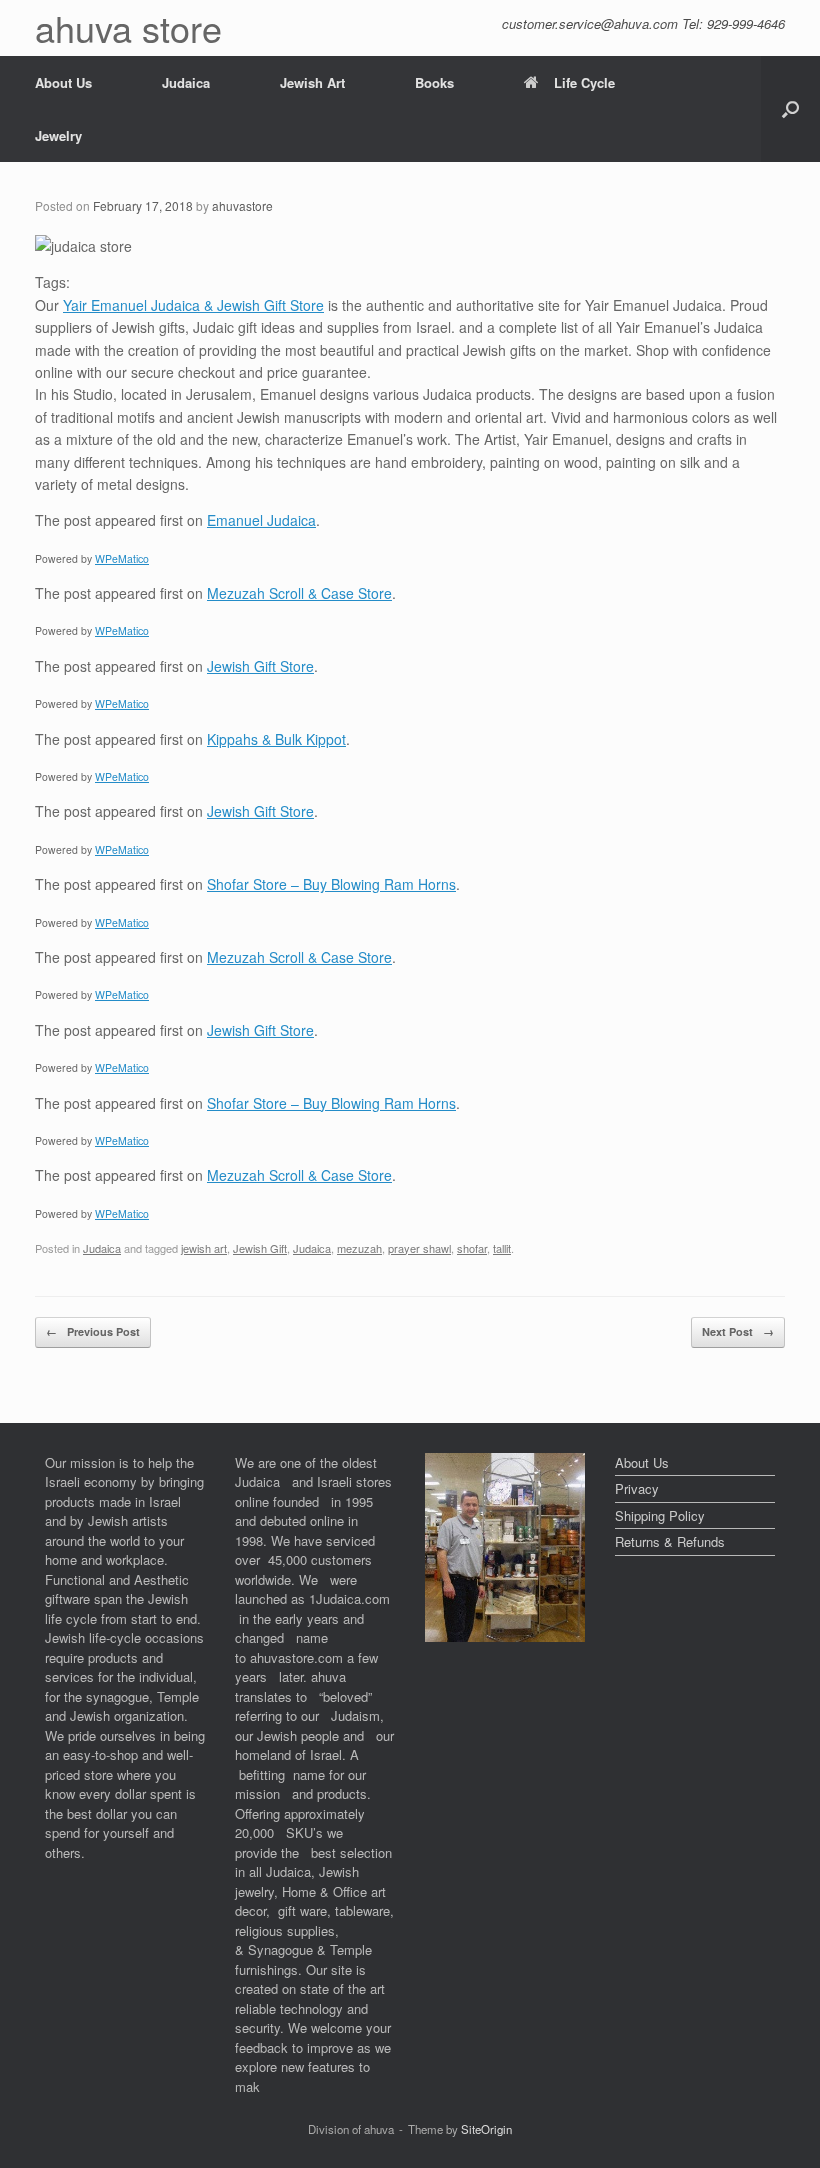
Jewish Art (312, 82)
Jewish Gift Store (260, 666)
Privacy (637, 1488)
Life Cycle (584, 82)
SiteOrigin (486, 2129)
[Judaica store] (505, 1636)
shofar (472, 1248)
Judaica (186, 82)
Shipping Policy (660, 1515)
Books (434, 82)
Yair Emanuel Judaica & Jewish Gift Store (193, 305)
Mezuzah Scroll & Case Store (299, 593)
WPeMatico (122, 558)
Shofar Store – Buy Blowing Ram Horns (331, 884)
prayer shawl (419, 1248)
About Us (63, 82)
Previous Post (93, 1331)
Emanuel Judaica (261, 520)
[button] (790, 109)
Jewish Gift (260, 1248)
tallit (502, 1248)
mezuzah (359, 1248)
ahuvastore (242, 205)
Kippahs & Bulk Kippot (276, 739)
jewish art (204, 1248)
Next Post (738, 1331)
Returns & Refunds (670, 1541)
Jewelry (58, 135)
